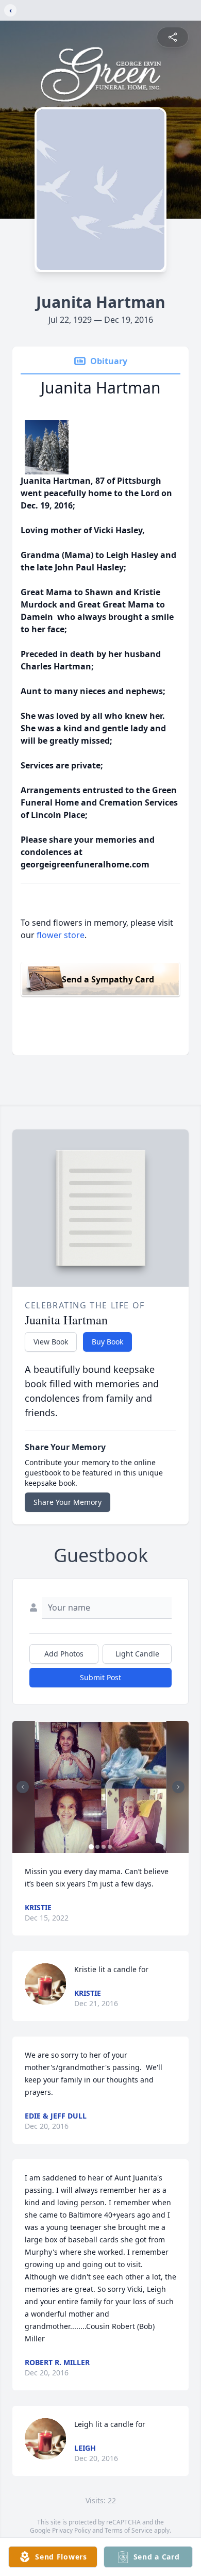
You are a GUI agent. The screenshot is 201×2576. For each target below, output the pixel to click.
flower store (61, 935)
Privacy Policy (71, 2530)
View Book (51, 1342)
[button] (100, 1787)
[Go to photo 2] (97, 1847)
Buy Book (107, 1342)
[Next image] (178, 1787)
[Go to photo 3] (104, 1847)
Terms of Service (129, 2530)
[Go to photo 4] (110, 1847)
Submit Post (100, 1677)
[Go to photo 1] (91, 1847)
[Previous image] (23, 1787)
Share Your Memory (68, 1502)
